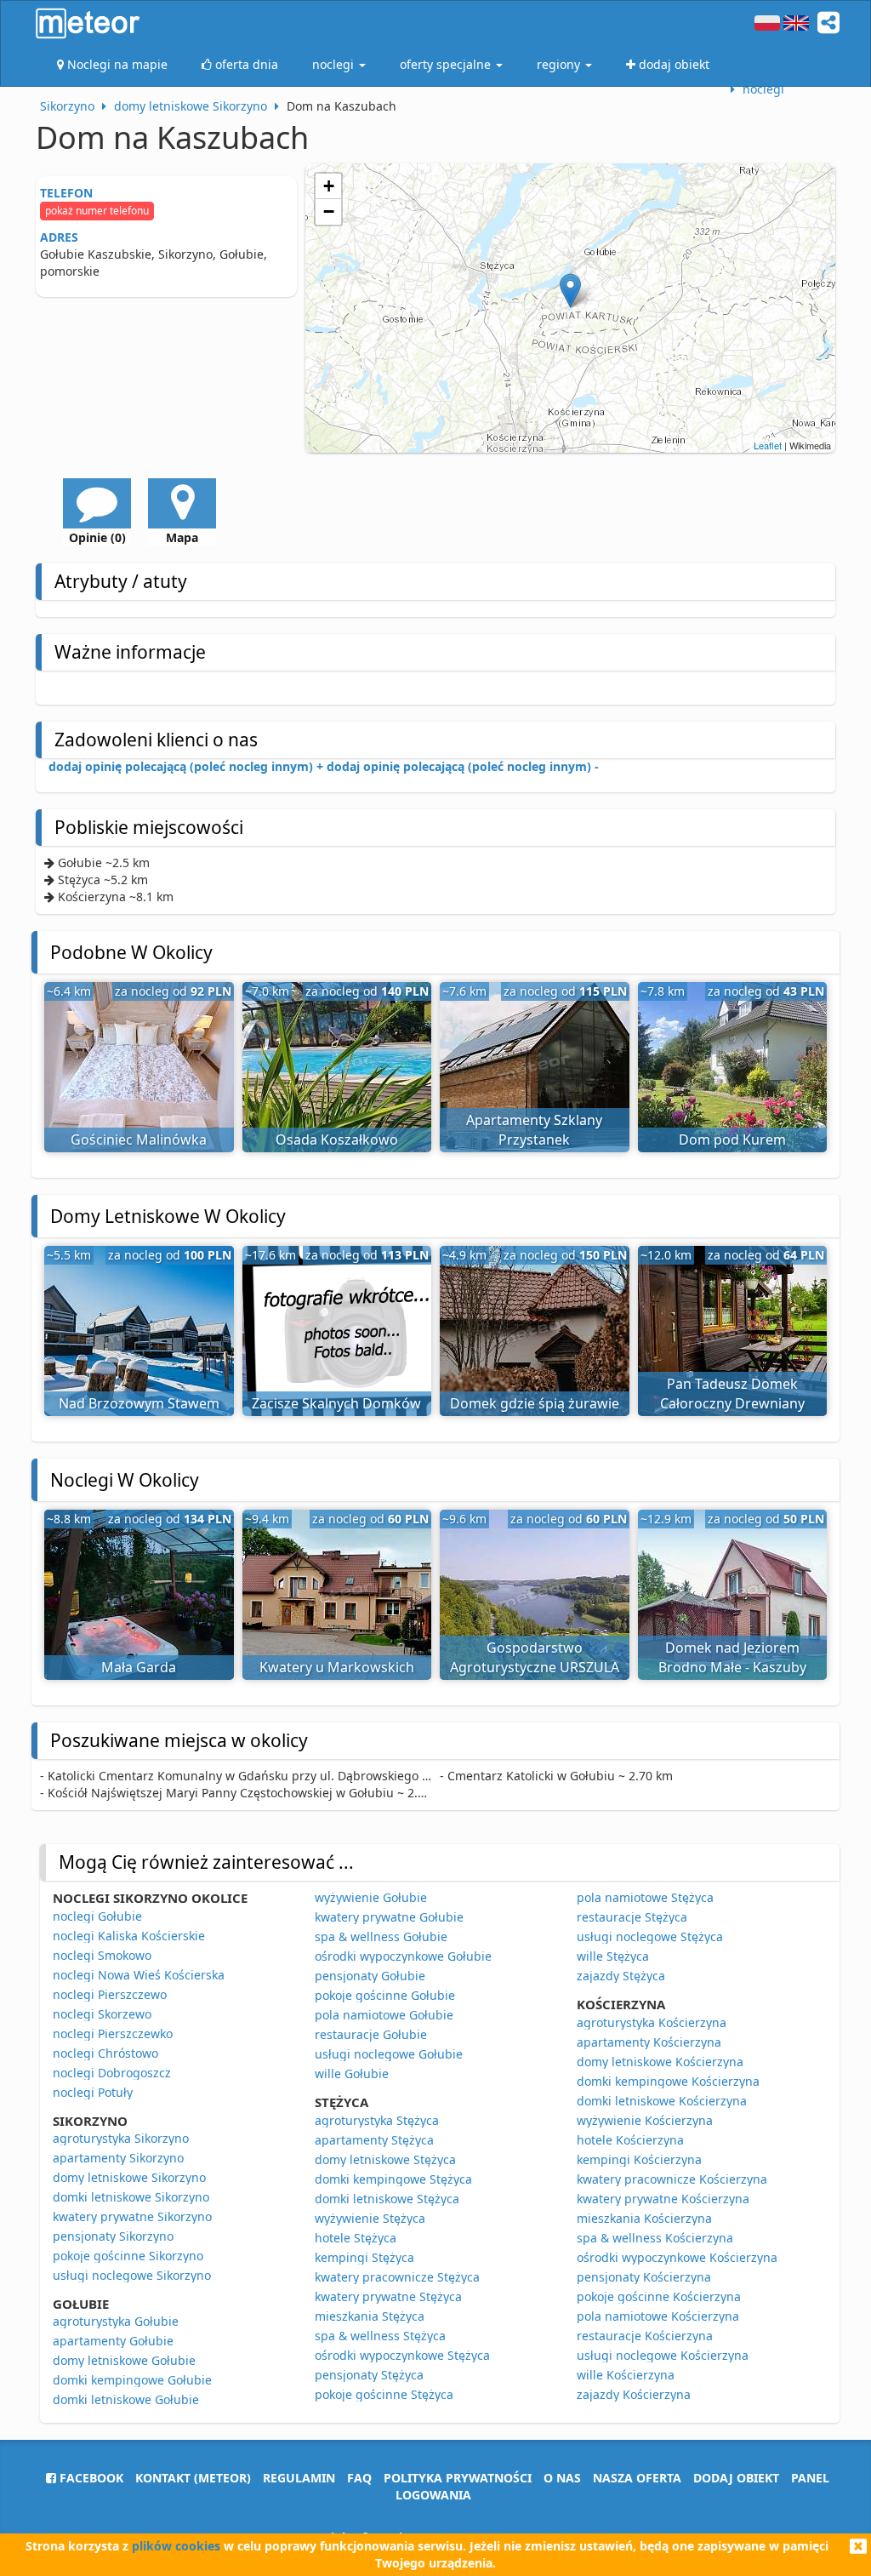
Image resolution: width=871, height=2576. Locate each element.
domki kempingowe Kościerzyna (668, 2081)
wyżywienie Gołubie (371, 1897)
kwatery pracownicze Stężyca (397, 2277)
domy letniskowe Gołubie (124, 2360)
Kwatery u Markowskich (337, 1667)
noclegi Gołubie (97, 1916)
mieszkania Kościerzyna (644, 2218)
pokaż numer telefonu (97, 211)
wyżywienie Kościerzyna (645, 2120)
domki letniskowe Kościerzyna (662, 2101)
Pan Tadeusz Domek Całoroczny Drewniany (732, 1394)
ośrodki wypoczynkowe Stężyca (402, 2355)
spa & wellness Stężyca (380, 2336)
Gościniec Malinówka (139, 1139)
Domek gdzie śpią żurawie (535, 1403)
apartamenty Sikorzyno (118, 2158)
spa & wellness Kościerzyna (655, 2238)
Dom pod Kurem (732, 1139)
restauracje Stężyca (632, 1917)
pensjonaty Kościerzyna (644, 2277)
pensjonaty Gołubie (370, 1976)
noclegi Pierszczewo (110, 1994)
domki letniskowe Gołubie (126, 2399)
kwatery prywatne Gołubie (389, 1917)
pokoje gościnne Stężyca (384, 2394)
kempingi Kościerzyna (639, 2159)
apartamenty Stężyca (374, 2140)
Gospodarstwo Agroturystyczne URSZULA (535, 1657)
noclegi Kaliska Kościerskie (129, 1936)
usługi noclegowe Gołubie (389, 2054)
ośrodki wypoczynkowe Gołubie (403, 1956)
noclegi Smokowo (102, 1955)
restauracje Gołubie (371, 2034)
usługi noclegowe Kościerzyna (663, 2355)
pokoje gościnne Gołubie (385, 1995)
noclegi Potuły (93, 2092)
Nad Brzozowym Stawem (139, 1403)
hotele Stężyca (356, 2238)
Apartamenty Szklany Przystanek (534, 1130)
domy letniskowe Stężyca (385, 2159)
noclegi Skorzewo (102, 2014)
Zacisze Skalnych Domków (336, 1403)
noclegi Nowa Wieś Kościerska (139, 1975)
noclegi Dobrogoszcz (112, 2073)
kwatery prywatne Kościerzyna (663, 2199)
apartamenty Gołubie (113, 2341)
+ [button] (329, 186)
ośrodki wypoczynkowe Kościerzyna (677, 2257)
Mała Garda (139, 1667)
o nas (562, 2478)
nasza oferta (637, 2478)
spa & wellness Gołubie (381, 1936)
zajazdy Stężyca (621, 1976)
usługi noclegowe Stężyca (650, 1936)
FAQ (359, 2478)
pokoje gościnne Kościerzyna (659, 2296)
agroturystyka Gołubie (116, 2321)
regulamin (299, 2478)
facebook (90, 2478)
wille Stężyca (613, 1956)
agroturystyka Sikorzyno (121, 2138)
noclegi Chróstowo (105, 2053)
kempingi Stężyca (364, 2257)
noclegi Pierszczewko (113, 2033)
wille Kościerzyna (626, 2375)
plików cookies (176, 2546)
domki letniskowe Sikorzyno (131, 2197)
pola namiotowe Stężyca (645, 1897)
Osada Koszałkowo (337, 1139)
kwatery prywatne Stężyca (388, 2296)
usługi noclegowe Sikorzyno (132, 2275)
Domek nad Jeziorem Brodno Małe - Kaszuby (732, 1657)
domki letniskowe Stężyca (387, 2199)
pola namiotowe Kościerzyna (658, 2316)
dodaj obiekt (736, 2478)
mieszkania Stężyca (370, 2316)
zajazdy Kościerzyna (634, 2394)
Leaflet (768, 445)
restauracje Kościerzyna (645, 2336)
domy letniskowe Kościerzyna (660, 2062)
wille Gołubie (352, 2073)
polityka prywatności (458, 2478)
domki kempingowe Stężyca (393, 2179)
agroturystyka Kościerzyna (652, 2022)
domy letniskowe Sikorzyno (129, 2177)
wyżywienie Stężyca (370, 2218)
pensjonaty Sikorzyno (113, 2236)
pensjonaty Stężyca (369, 2375)
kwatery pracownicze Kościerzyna (672, 2179)
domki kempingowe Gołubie (132, 2380)
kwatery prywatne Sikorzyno (132, 2216)
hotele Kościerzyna (630, 2140)
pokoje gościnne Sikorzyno (128, 2256)
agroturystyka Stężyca (377, 2120)
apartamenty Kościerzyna (649, 2042)
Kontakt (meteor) (193, 2478)
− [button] (329, 211)
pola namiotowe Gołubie (384, 2015)
